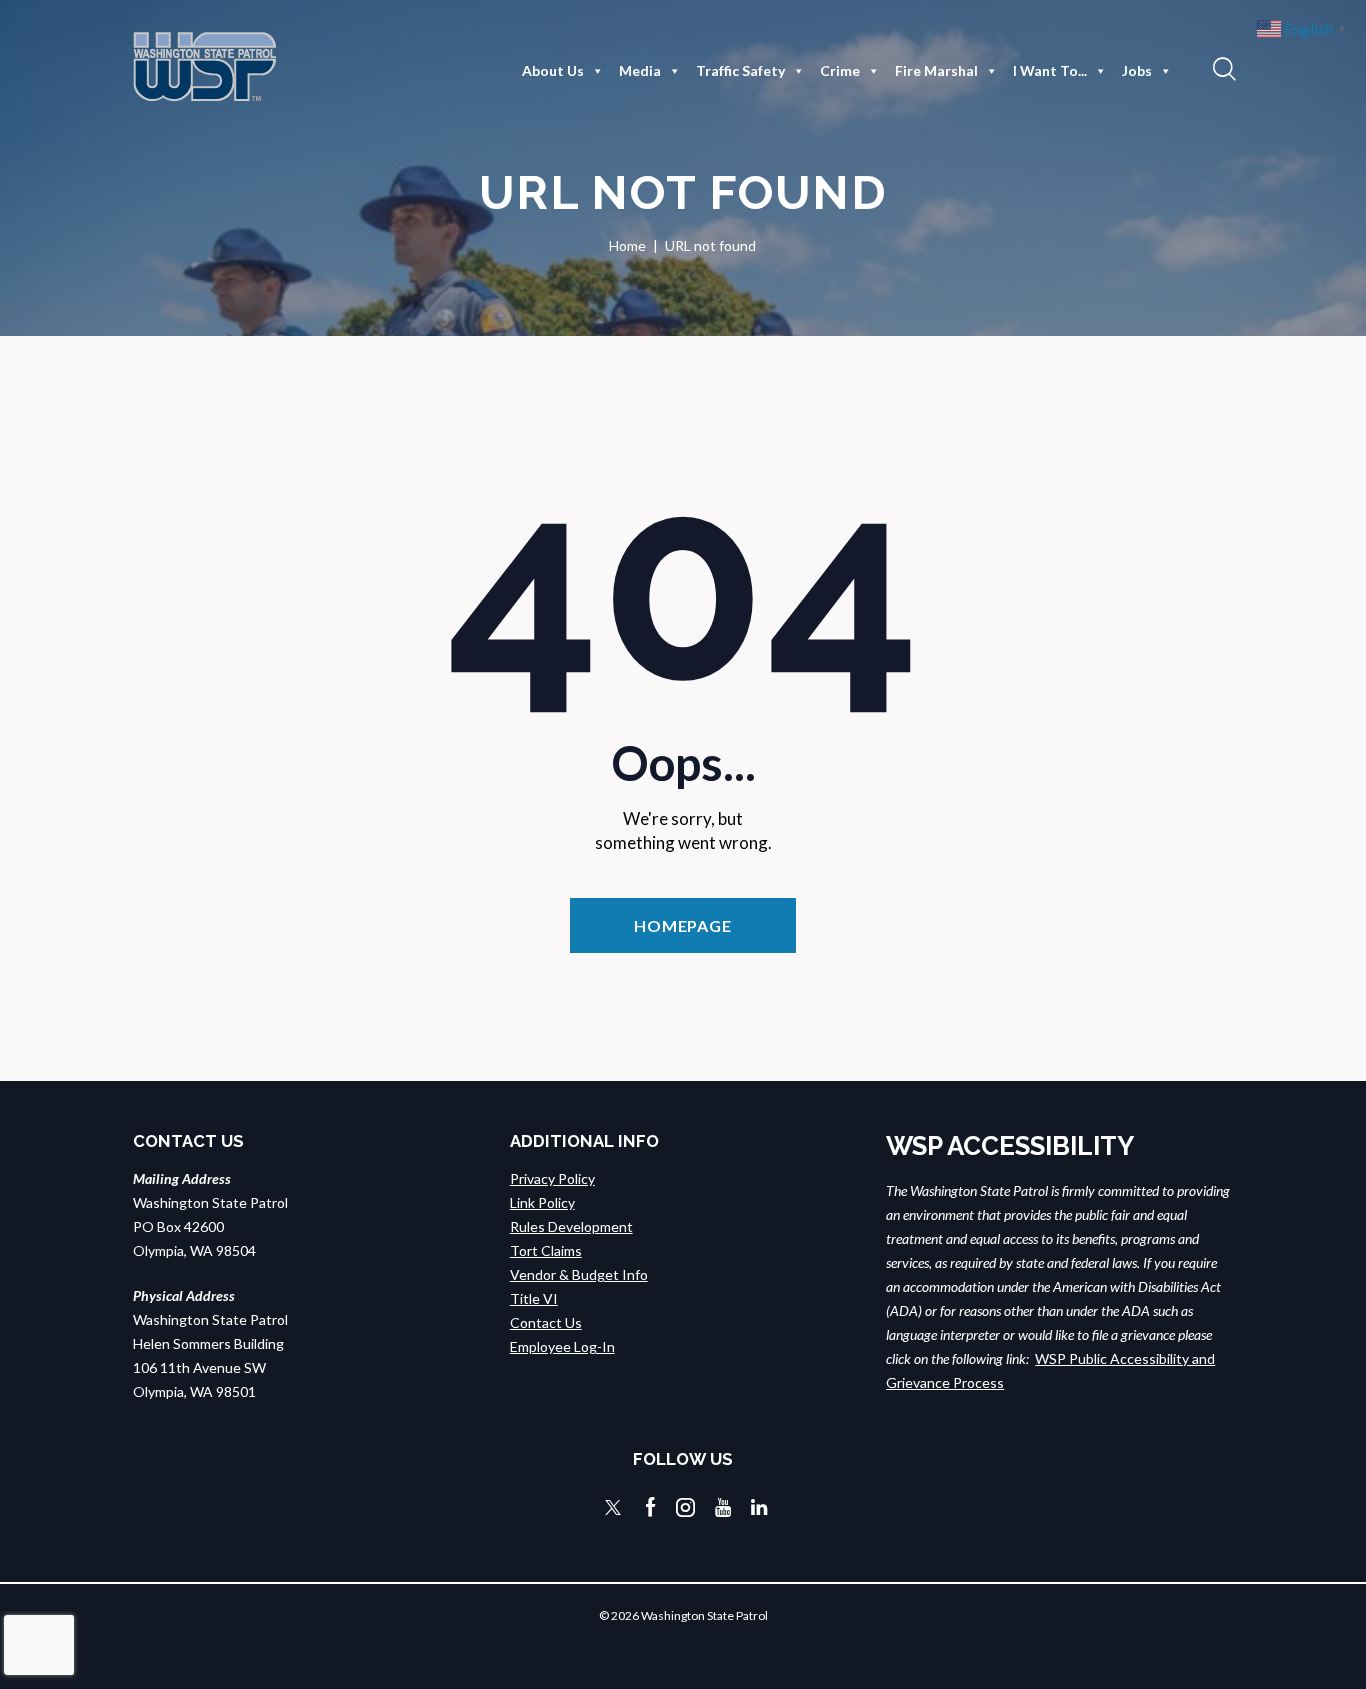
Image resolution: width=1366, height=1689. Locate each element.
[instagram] (685, 1507)
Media (640, 70)
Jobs (1137, 70)
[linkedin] (759, 1507)
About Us (553, 70)
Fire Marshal (936, 70)
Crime (840, 70)
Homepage (683, 925)
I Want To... (1050, 70)
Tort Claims (546, 1250)
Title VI (534, 1298)
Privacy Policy (552, 1178)
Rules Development (571, 1226)
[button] (1222, 68)
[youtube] (723, 1507)
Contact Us (546, 1322)
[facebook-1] (651, 1507)
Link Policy (542, 1202)
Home (627, 245)
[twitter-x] (613, 1507)
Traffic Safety (740, 70)
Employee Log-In (562, 1346)
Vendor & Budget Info (579, 1274)
